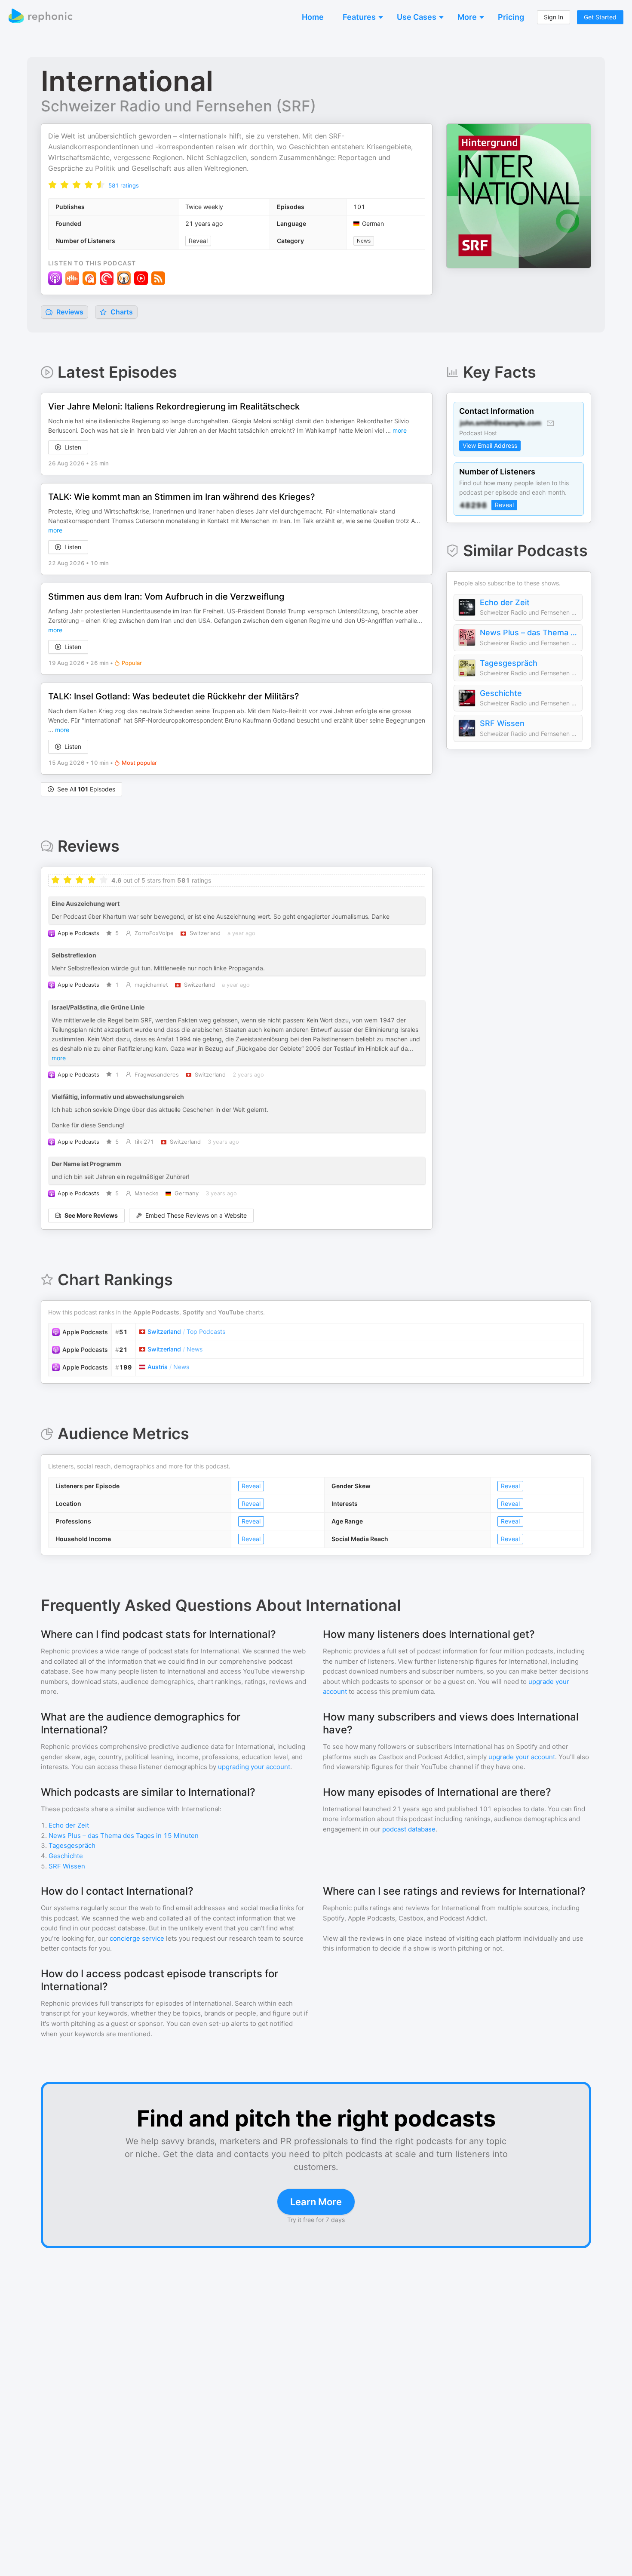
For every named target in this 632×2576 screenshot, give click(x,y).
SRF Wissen (502, 723)
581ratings (124, 185)
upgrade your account (522, 1757)
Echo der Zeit (505, 602)
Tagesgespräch (509, 663)
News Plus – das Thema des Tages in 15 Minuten (529, 632)
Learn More (316, 2202)
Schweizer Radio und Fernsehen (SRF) (178, 106)
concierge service (137, 1938)
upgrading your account (254, 1767)
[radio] (52, 184)
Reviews (69, 312)
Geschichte (501, 693)
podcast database (409, 1829)
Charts (121, 312)
